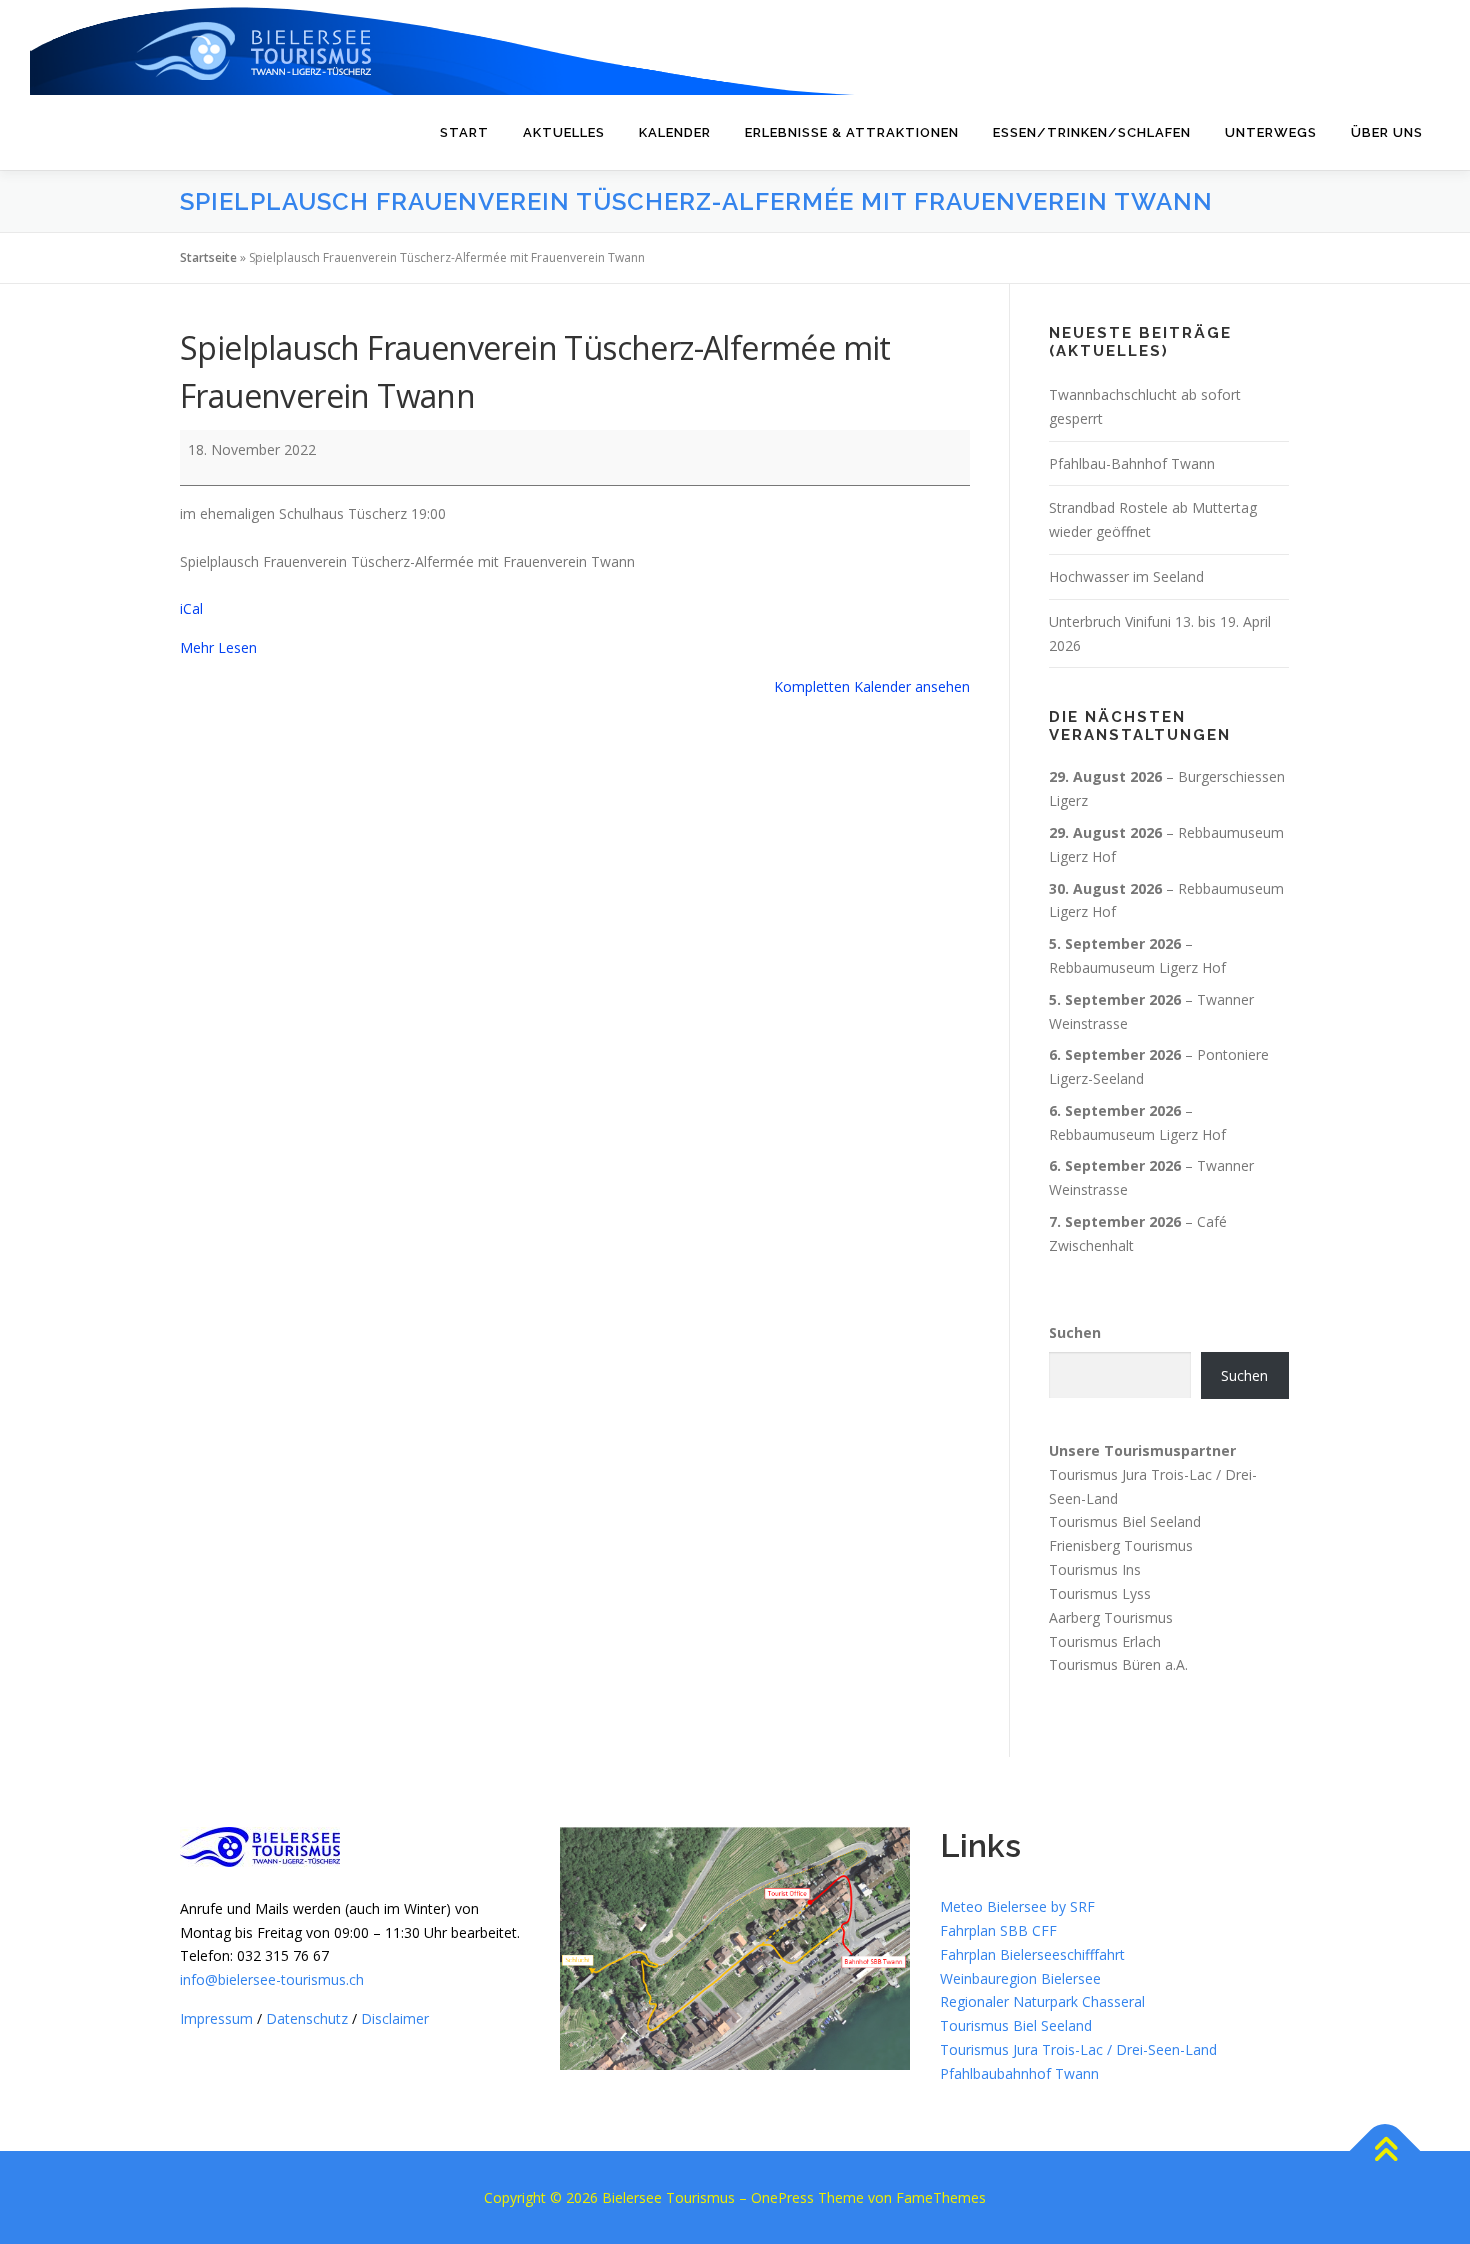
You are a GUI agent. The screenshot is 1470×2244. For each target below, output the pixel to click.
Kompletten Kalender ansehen (872, 686)
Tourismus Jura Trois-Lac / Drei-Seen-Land (1078, 2049)
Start (464, 132)
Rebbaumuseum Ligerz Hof (1137, 967)
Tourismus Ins (1095, 1569)
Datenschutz (307, 2018)
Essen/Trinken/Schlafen (1092, 132)
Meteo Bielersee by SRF (1017, 1906)
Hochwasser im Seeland (1126, 576)
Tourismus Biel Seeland (1125, 1521)
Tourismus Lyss (1100, 1593)
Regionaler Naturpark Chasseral (1042, 2001)
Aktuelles (564, 132)
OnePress (782, 2197)
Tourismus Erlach (1105, 1640)
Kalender (675, 132)
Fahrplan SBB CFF (998, 1930)
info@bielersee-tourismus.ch (272, 1979)
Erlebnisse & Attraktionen (852, 132)
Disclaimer (395, 2018)
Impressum (216, 2018)
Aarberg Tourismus (1111, 1617)
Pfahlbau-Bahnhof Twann (1132, 463)
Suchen (1075, 1332)
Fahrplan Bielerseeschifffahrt (1032, 1954)
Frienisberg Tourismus (1121, 1545)
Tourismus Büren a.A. (1118, 1664)
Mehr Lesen (218, 647)
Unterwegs (1271, 132)
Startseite (208, 257)
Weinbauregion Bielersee (1020, 1978)
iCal (191, 608)
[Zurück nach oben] (1385, 2150)
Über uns (1387, 132)
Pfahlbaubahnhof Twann (1019, 2073)
